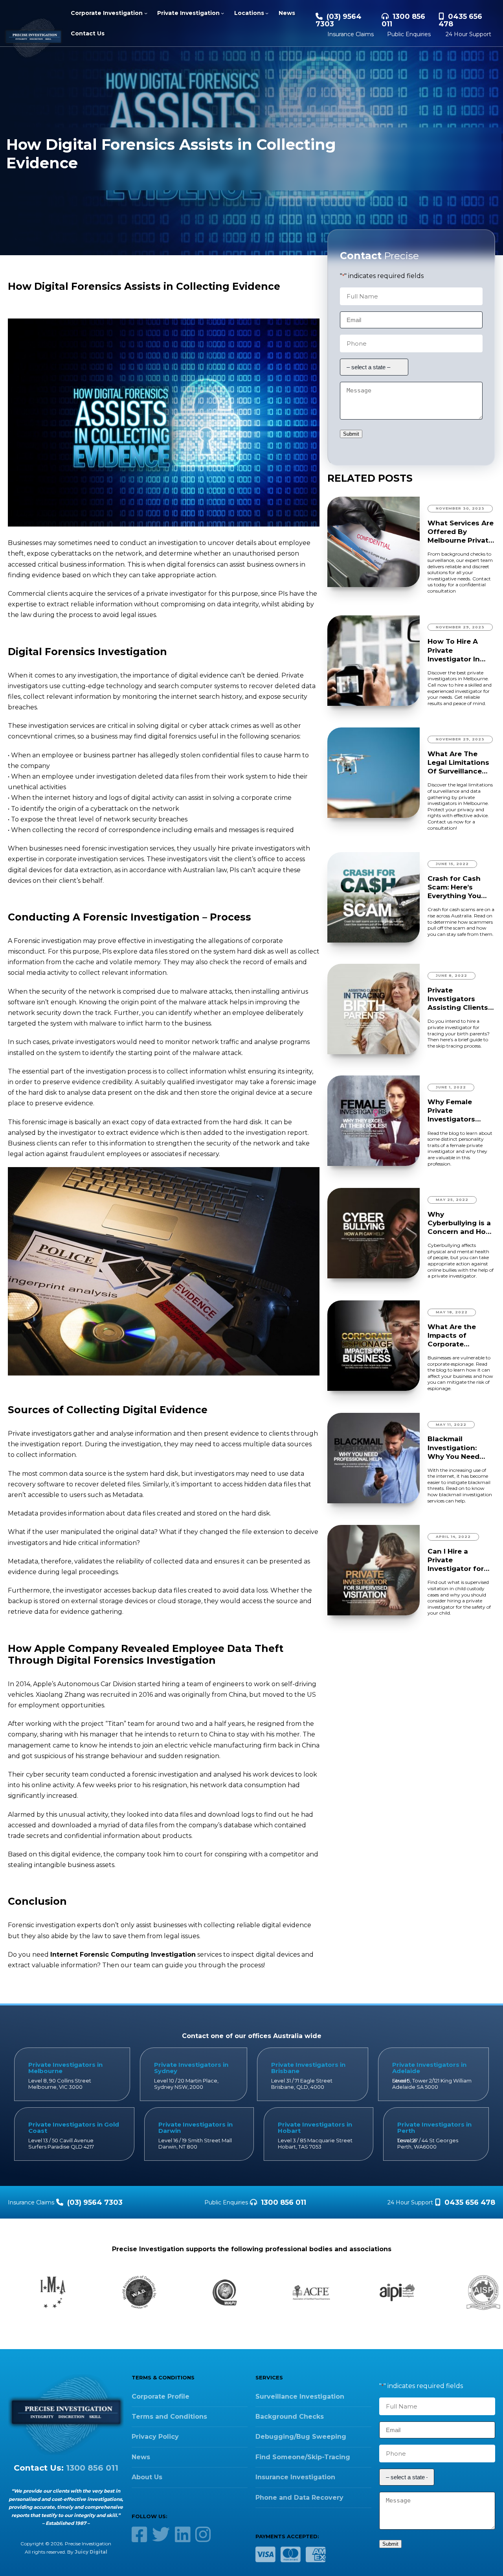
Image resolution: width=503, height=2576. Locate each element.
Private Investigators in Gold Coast (74, 2128)
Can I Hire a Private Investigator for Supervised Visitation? (456, 1560)
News (141, 2457)
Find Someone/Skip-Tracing (303, 2457)
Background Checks (290, 2417)
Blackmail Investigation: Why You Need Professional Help (459, 1448)
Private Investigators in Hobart (315, 2128)
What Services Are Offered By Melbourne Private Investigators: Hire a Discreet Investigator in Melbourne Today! (461, 532)
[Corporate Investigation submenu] (146, 13)
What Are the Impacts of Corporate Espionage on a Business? (455, 1336)
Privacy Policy (155, 2437)
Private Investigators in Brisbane (308, 2068)
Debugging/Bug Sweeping (301, 2437)
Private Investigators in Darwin (196, 2128)
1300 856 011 (403, 20)
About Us (147, 2477)
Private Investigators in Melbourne (65, 2068)
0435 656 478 (460, 20)
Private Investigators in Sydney (191, 2068)
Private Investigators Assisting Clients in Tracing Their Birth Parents (458, 999)
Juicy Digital (91, 2552)
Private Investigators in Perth (434, 2128)
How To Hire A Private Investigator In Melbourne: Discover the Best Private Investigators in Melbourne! (460, 650)
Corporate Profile (161, 2396)
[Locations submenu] (267, 13)
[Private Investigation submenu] (222, 13)
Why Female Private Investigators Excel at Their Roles (452, 1111)
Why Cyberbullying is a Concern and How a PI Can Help (460, 1223)
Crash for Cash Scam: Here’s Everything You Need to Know (454, 887)
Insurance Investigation (295, 2477)
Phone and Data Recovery (299, 2498)
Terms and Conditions (169, 2417)
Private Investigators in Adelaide (429, 2068)
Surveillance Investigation (300, 2396)
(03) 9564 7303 (339, 20)
